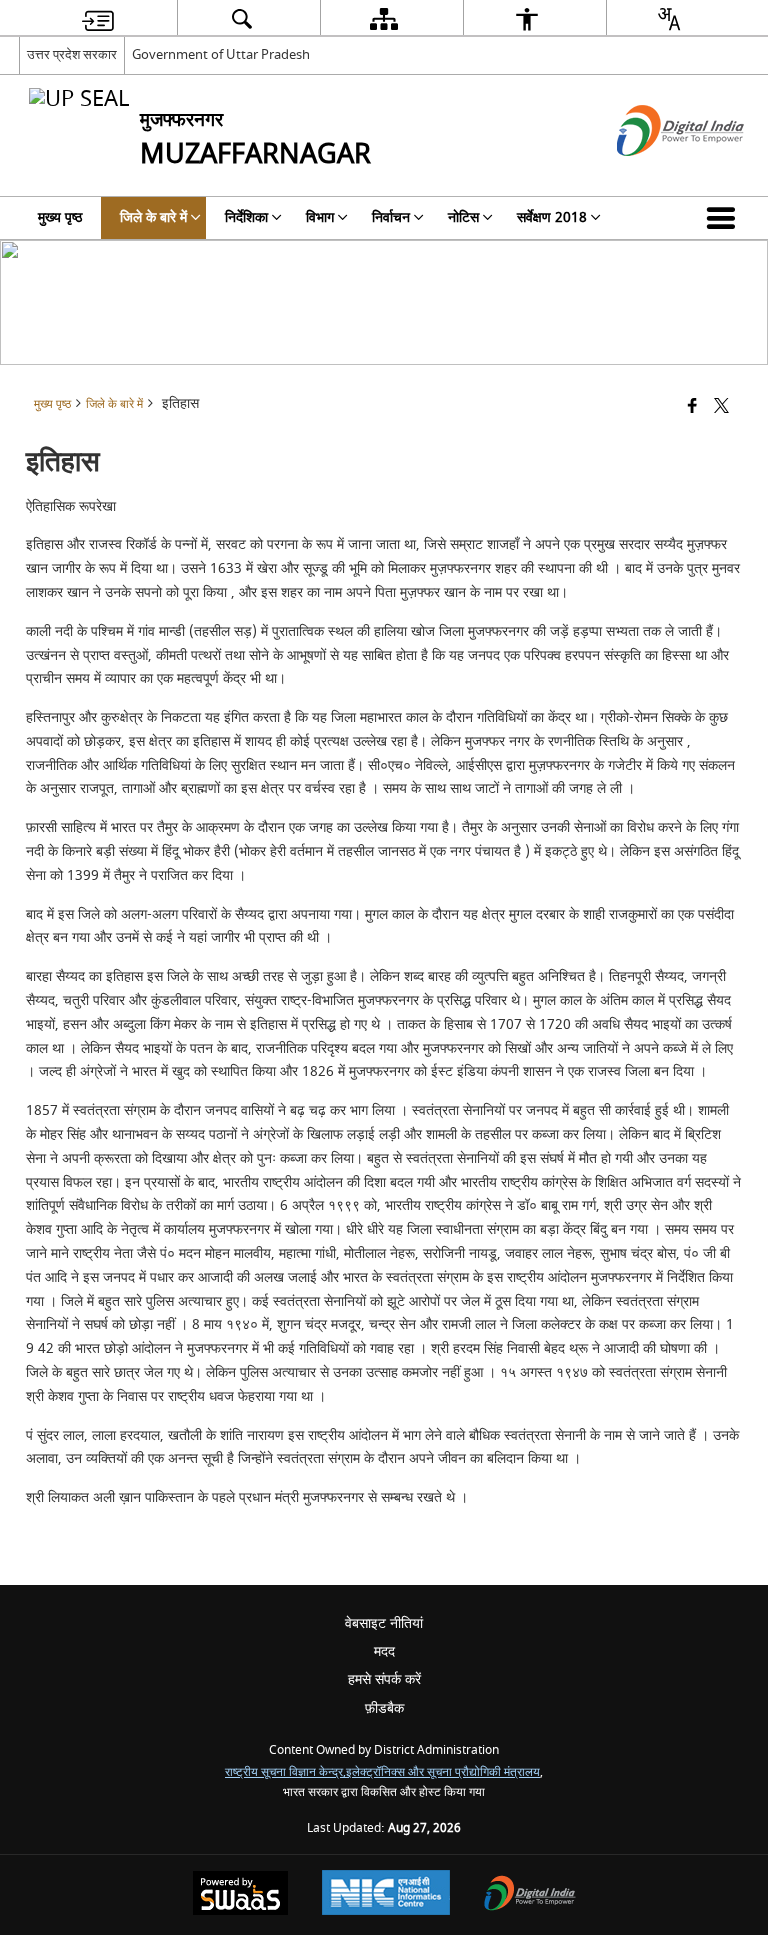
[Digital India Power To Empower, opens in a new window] (530, 1895)
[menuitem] (98, 18)
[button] (725, 218)
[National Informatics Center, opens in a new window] (386, 1895)
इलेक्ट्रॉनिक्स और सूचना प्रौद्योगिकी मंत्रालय (443, 1772)
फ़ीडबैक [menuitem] (384, 1708)
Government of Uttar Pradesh (221, 54)
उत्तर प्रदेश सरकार (72, 54)
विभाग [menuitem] (320, 217)
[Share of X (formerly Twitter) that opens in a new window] (721, 407)
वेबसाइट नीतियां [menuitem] (384, 1623)
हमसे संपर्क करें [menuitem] (384, 1679)
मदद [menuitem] (384, 1651)
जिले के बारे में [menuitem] (153, 217)
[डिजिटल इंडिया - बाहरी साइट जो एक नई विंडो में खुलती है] (655, 173)
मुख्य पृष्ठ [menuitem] (60, 217)
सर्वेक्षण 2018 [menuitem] (552, 217)
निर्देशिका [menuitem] (246, 217)
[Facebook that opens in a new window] (692, 407)
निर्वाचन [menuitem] (391, 217)
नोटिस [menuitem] (463, 217)
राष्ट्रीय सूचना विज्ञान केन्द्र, (285, 1772)
